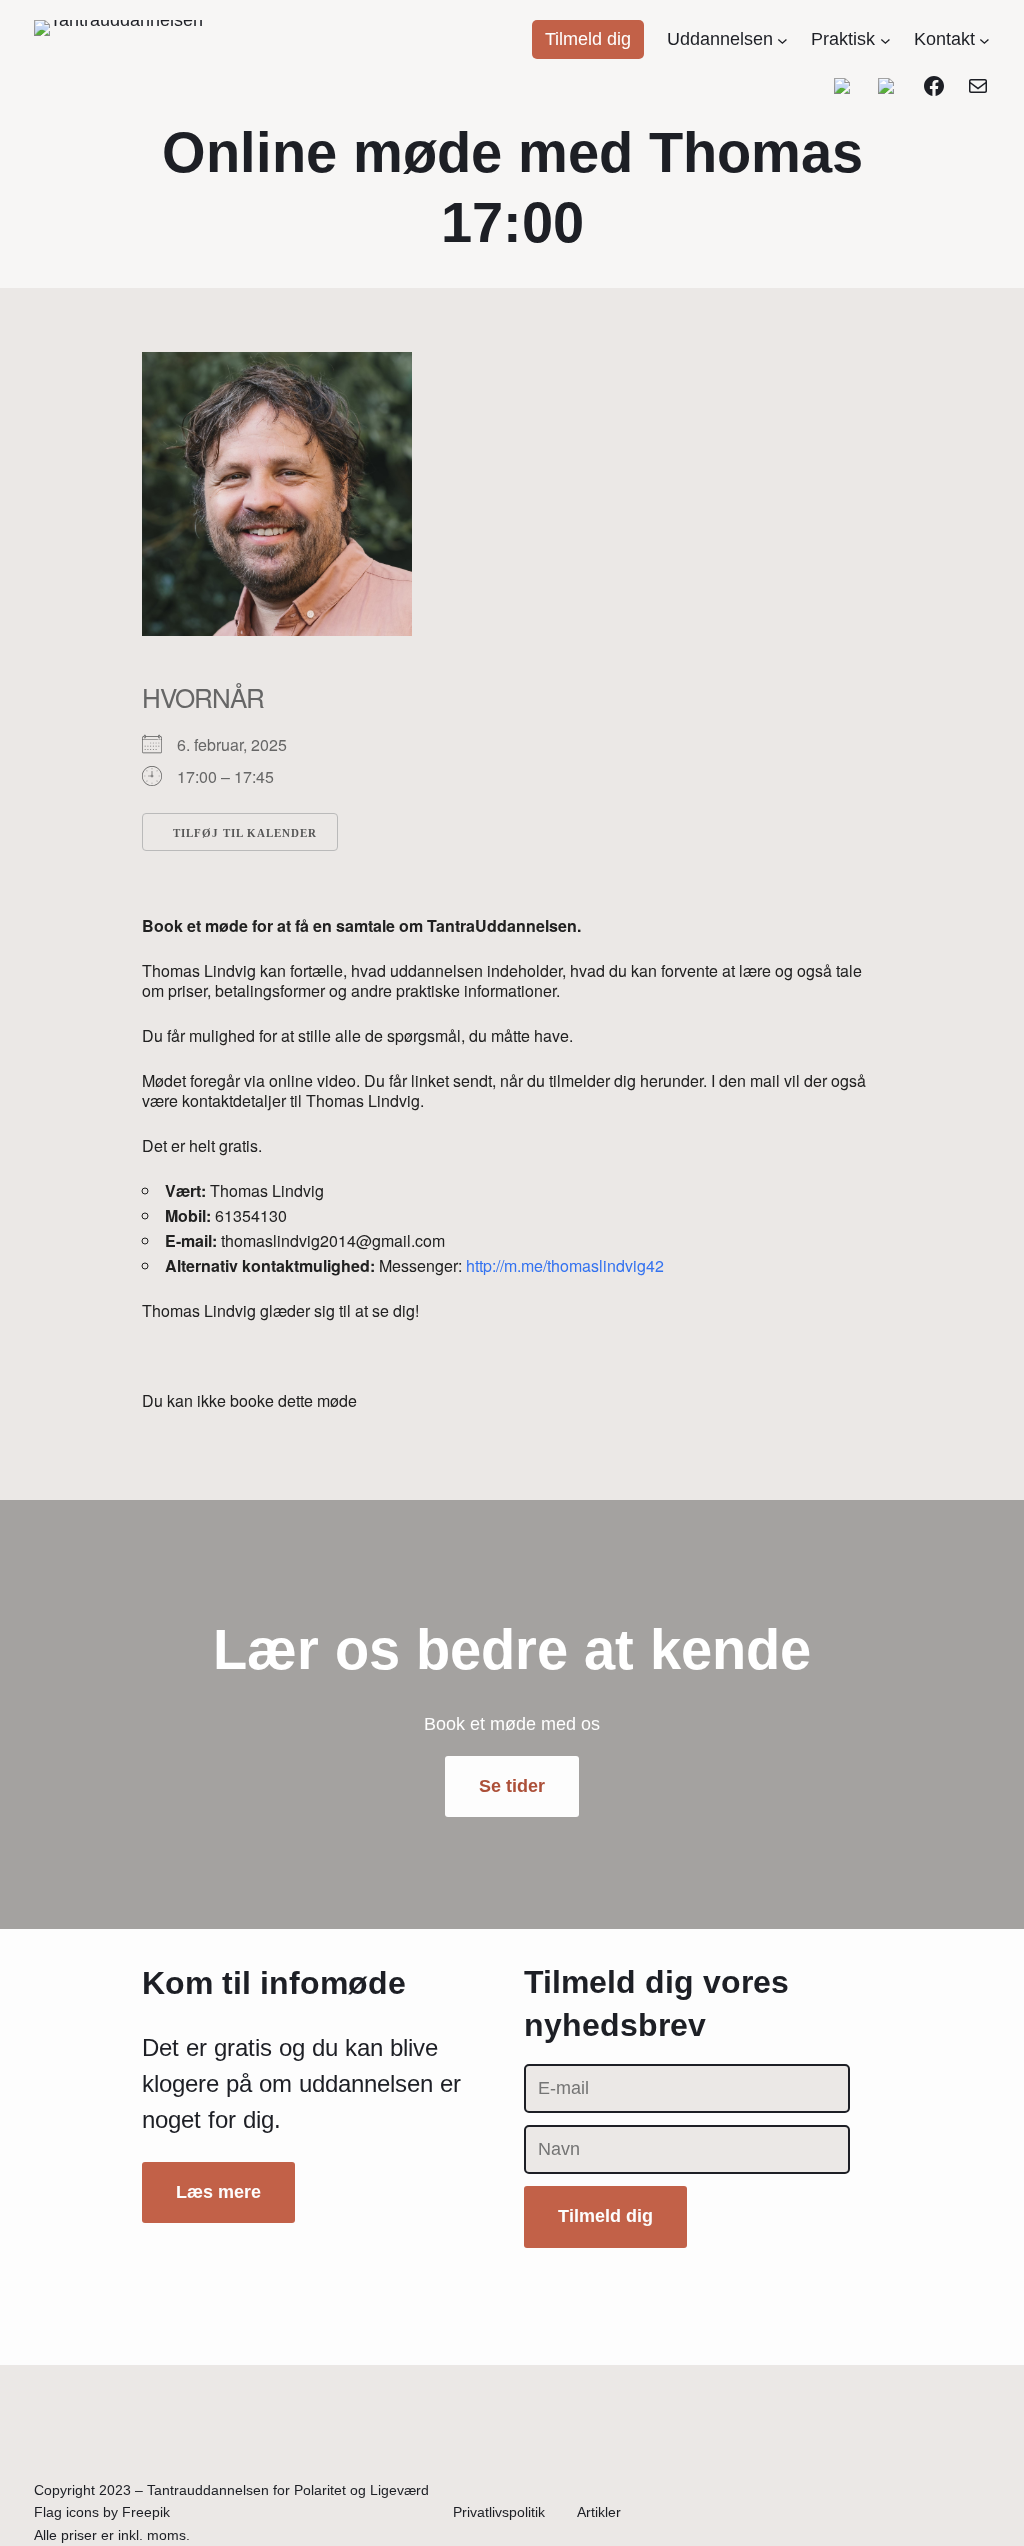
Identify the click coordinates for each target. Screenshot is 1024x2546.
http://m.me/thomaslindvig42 (565, 1265)
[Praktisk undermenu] (885, 39)
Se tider (512, 1786)
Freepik (146, 2512)
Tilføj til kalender (245, 833)
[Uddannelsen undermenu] (782, 39)
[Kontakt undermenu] (984, 39)
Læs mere (218, 2192)
